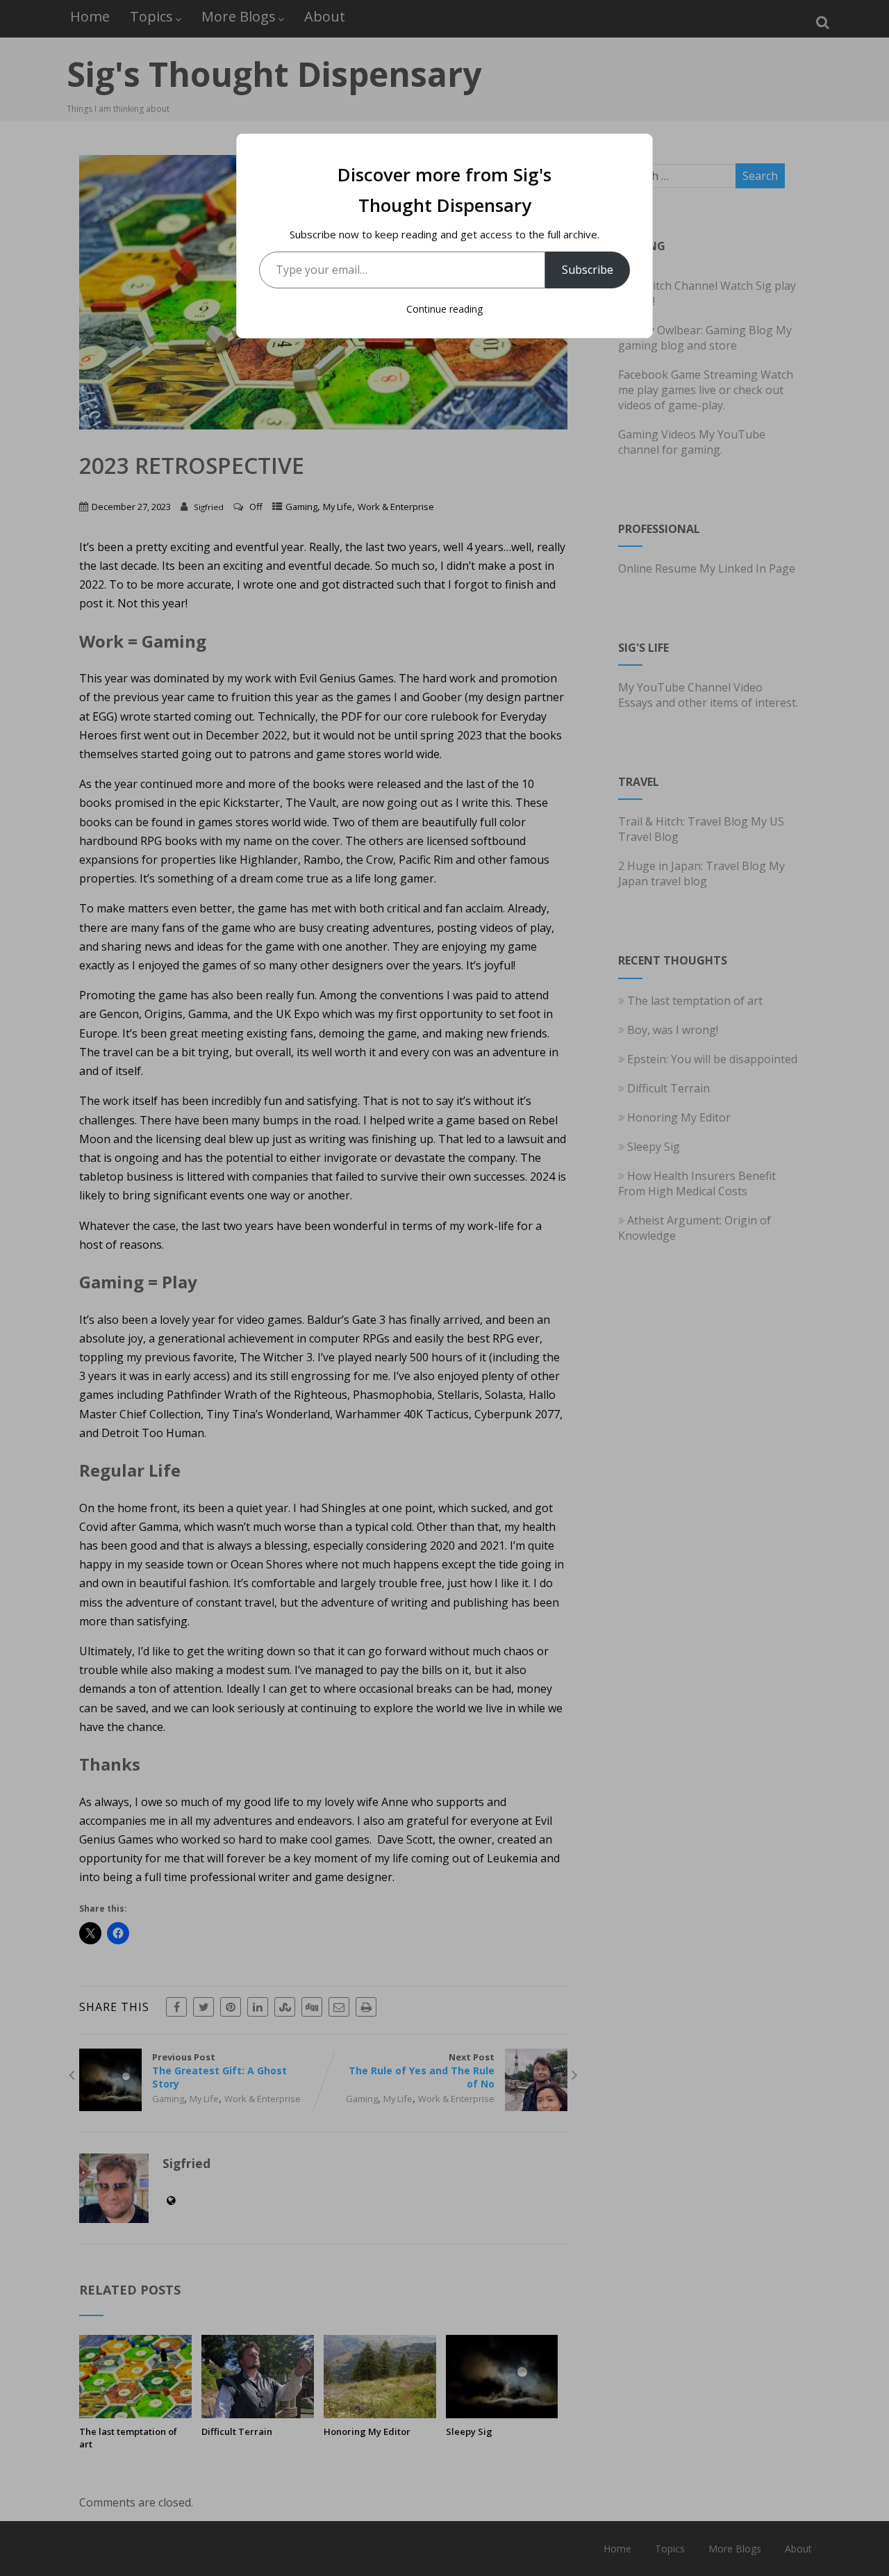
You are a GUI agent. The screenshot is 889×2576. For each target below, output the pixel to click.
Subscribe (588, 270)
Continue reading (444, 309)
